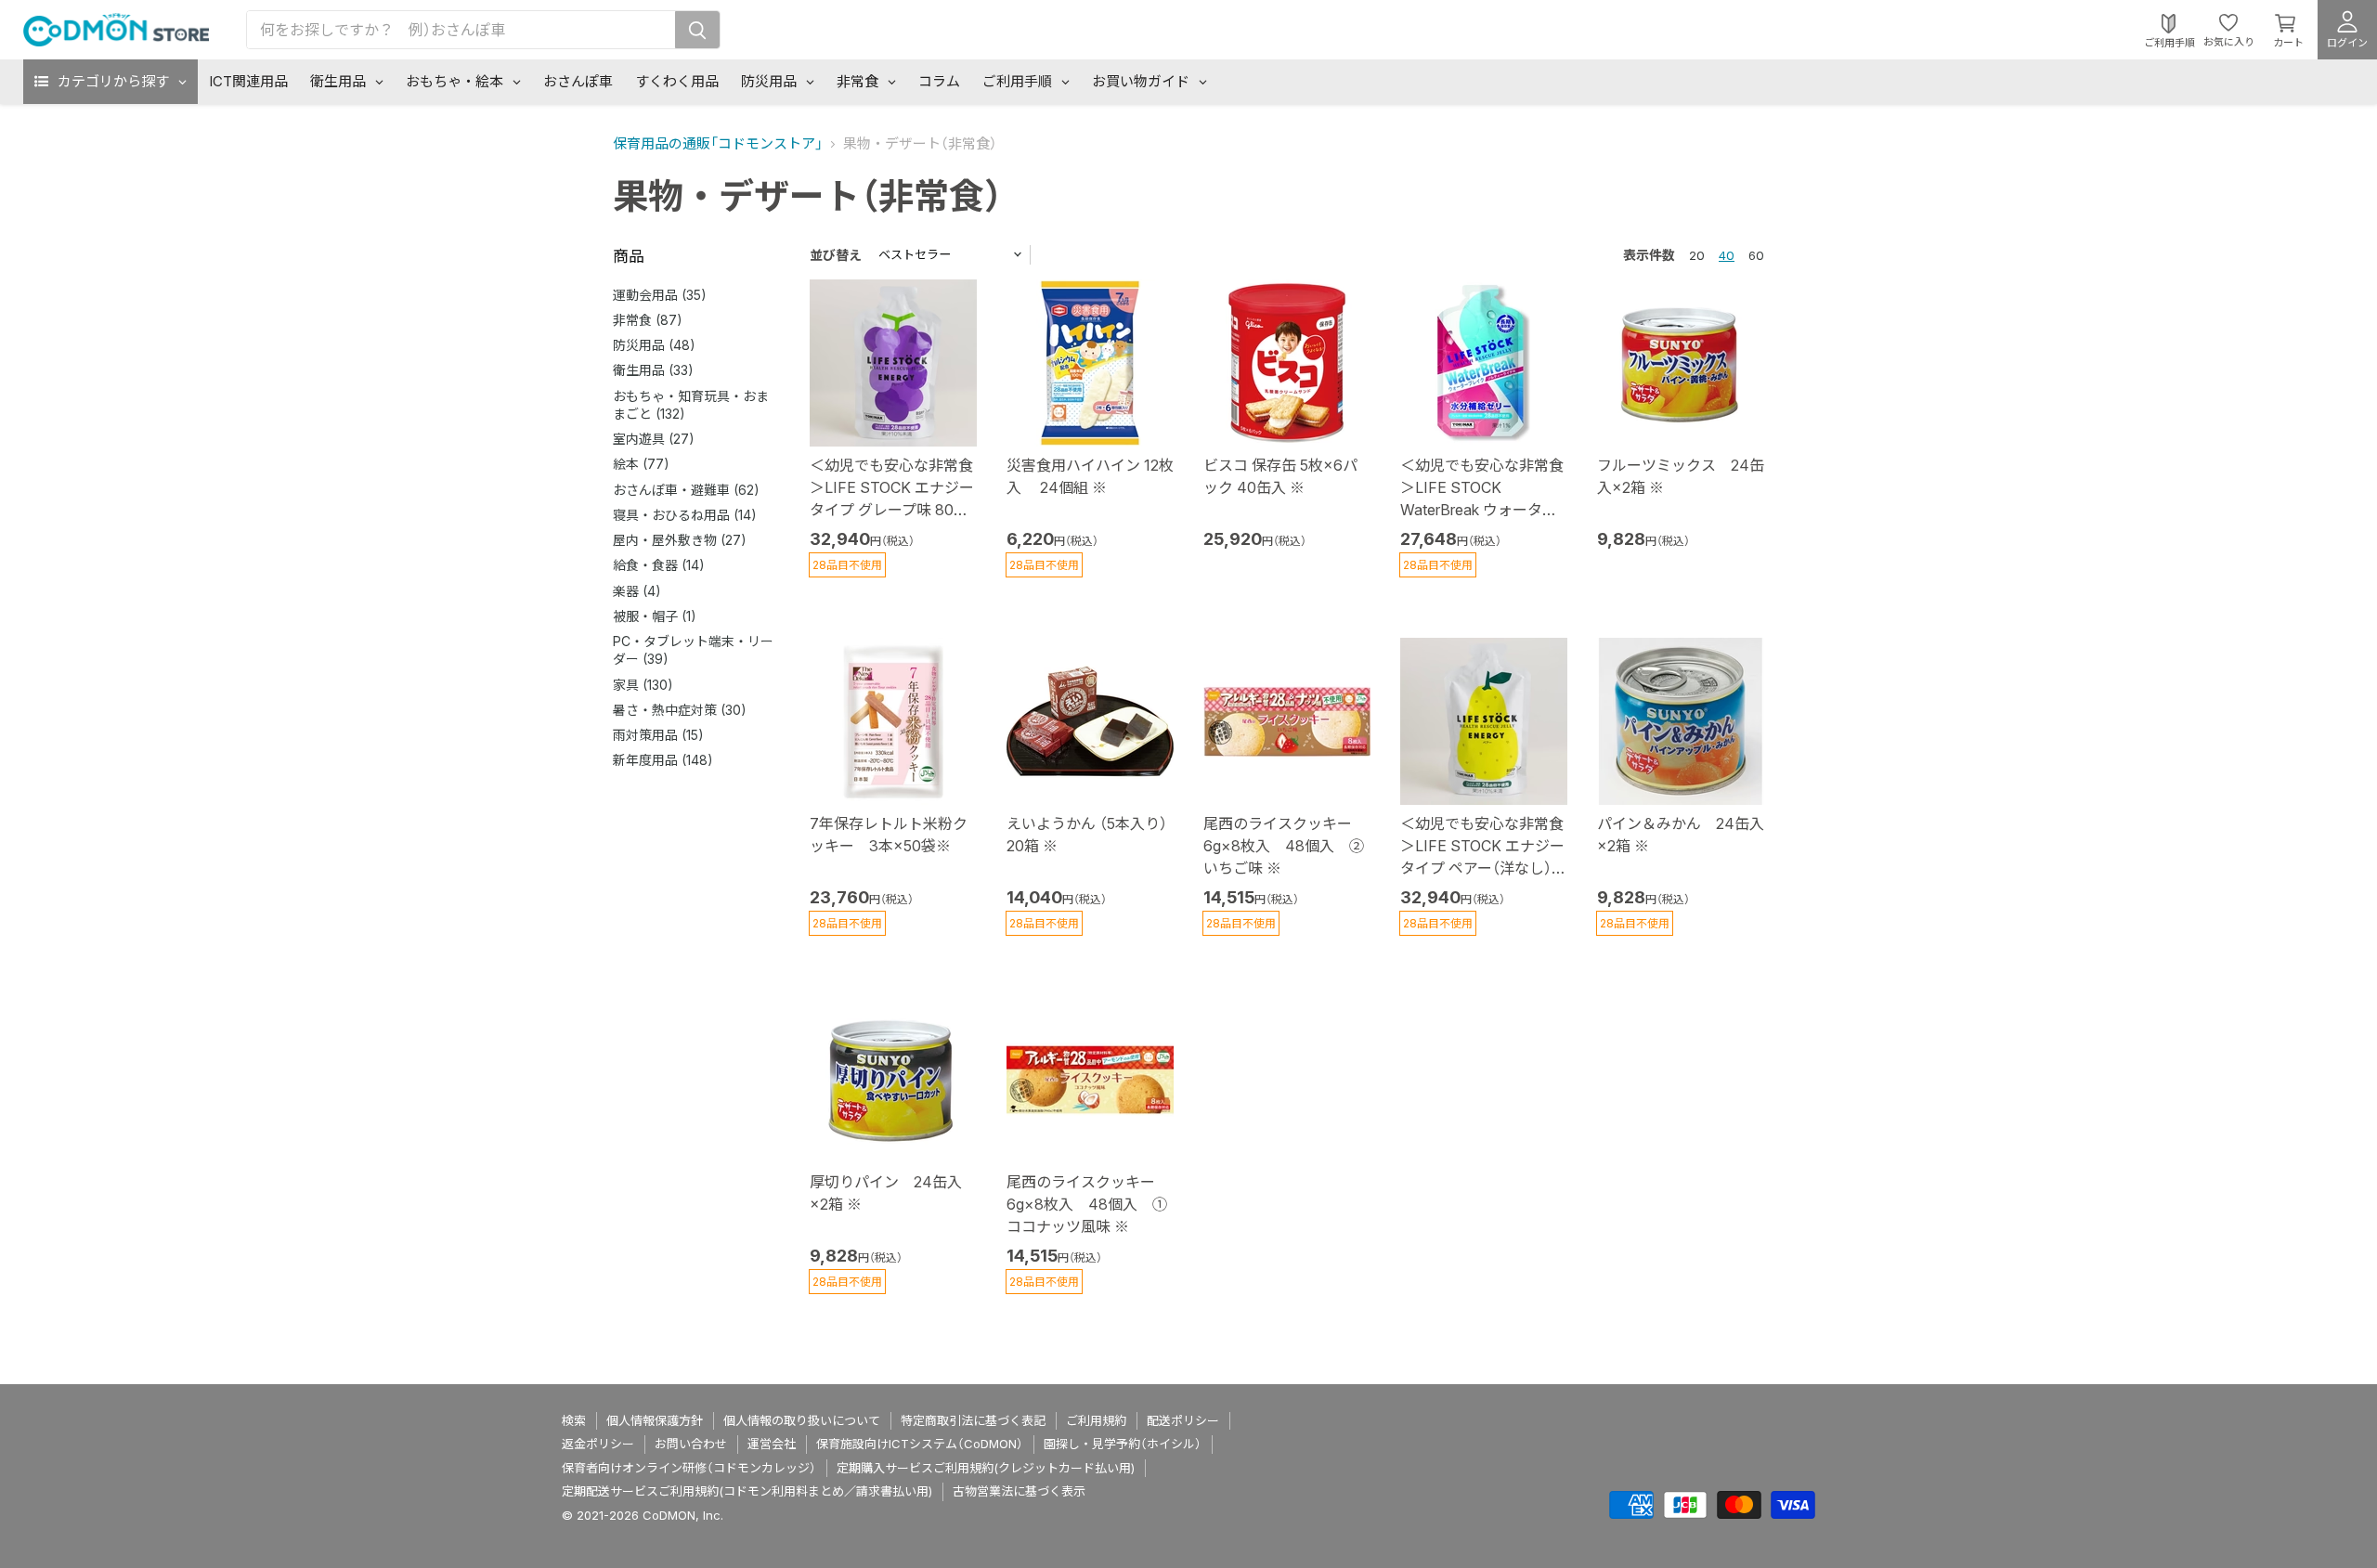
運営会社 (772, 1444)
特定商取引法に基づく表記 (973, 1420)
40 (1727, 255)
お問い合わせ (691, 1444)
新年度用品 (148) (663, 760)
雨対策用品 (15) (658, 735)
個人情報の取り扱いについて (802, 1420)
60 (1756, 255)
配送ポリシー (1183, 1420)
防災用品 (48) (654, 345)
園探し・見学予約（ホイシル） (1123, 1444)
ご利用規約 (1096, 1420)
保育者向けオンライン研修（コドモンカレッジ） (689, 1468)
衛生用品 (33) (653, 370)
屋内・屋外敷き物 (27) (680, 540)
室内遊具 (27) (654, 439)
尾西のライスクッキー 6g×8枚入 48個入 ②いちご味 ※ (1285, 846)
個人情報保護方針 (655, 1420)
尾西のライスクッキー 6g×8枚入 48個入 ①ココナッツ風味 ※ (1088, 1204)
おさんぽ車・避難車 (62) (686, 490)
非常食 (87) (648, 320)
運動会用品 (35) (660, 295)
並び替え (836, 255)
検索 (574, 1420)
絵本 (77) (641, 464)
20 (1697, 255)
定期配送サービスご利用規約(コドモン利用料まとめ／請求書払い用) (747, 1491)
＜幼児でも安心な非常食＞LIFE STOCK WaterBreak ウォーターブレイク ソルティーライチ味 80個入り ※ (1483, 510)
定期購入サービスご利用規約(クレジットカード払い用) (986, 1468)
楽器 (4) (637, 591)
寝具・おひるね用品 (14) (685, 515)
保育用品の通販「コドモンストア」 (718, 143)
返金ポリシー (598, 1444)
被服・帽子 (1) (655, 616)
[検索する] (697, 30)
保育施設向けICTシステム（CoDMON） (920, 1444)
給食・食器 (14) (659, 565)
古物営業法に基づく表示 (1019, 1491)
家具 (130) (643, 685)
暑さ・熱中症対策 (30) (680, 710)
